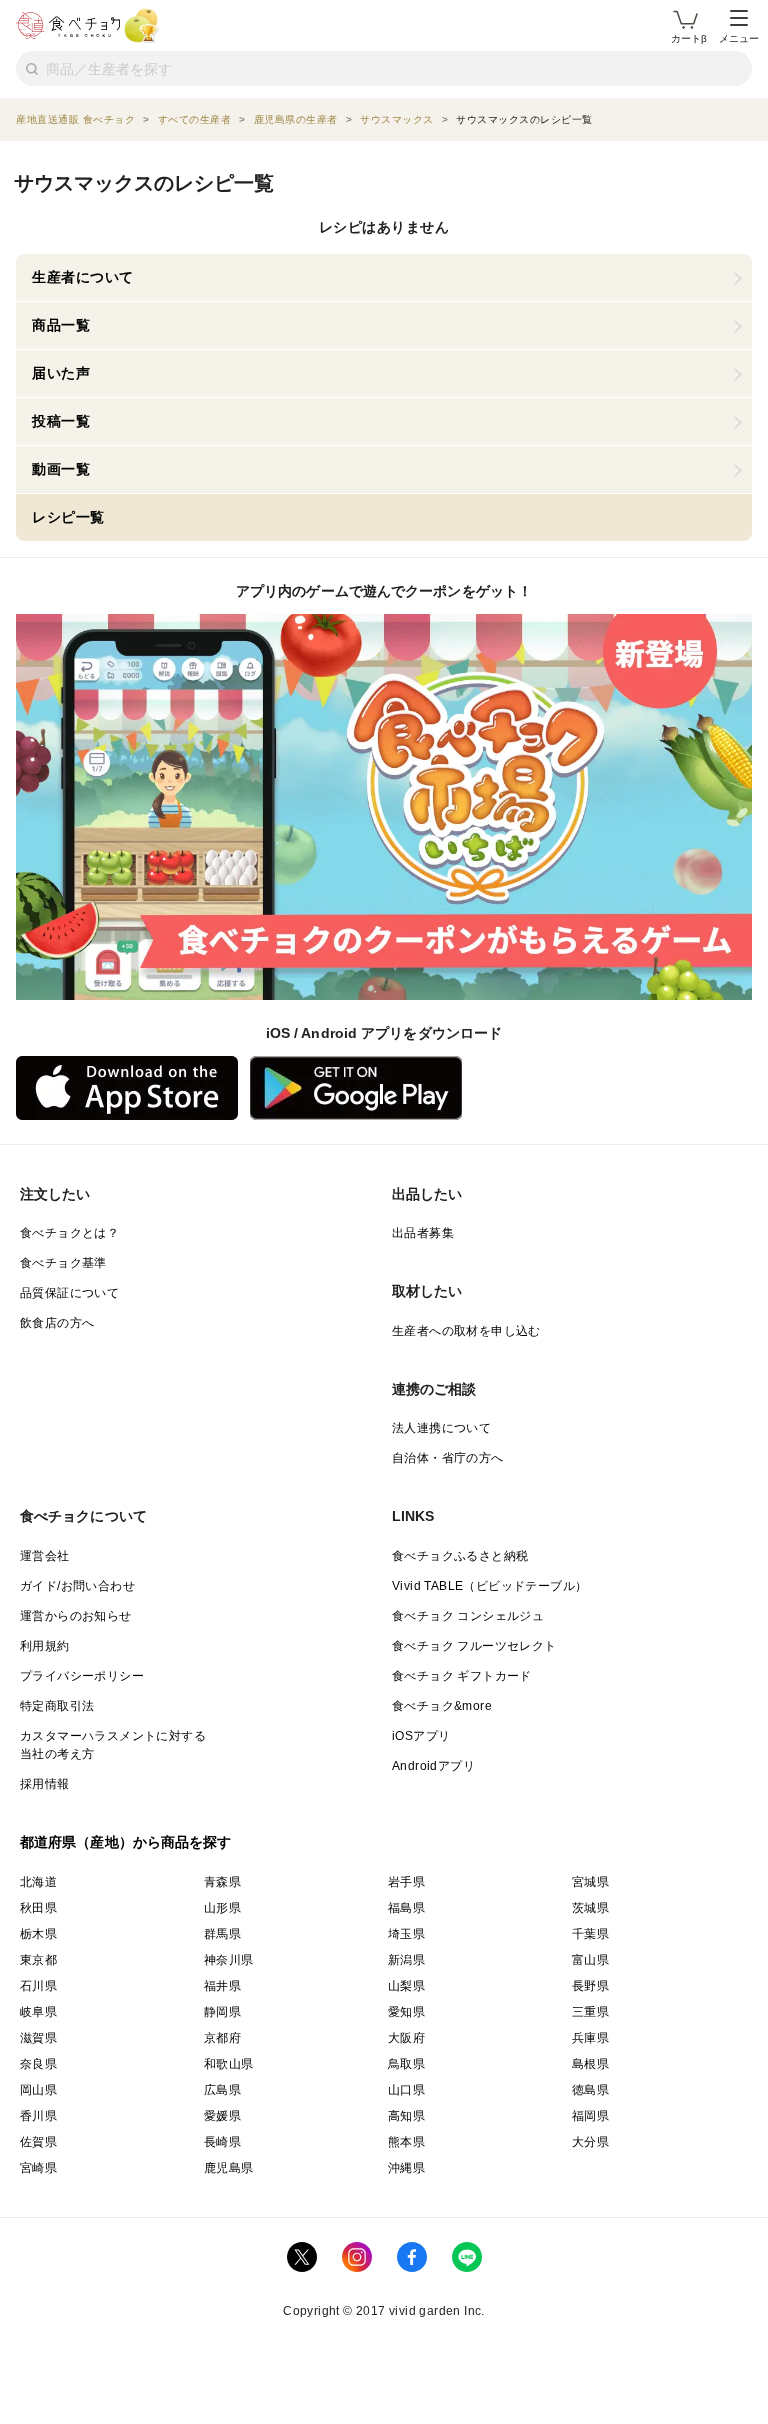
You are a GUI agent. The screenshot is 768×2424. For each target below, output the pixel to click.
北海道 (38, 1882)
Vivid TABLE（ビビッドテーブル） (489, 1586)
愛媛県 (222, 2116)
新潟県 (406, 1960)
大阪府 (406, 2038)
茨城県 (590, 1908)
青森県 (222, 1882)
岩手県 (406, 1882)
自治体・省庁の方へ (448, 1458)
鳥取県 (406, 2064)
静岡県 (222, 2012)
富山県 (590, 1960)
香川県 (38, 2116)
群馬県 (222, 1934)
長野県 (590, 1986)
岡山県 (38, 2090)
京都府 (222, 2038)
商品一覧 (61, 325)
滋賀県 (38, 2038)
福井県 (222, 1986)
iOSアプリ (421, 1736)
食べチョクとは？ (69, 1233)
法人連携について (441, 1428)
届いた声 (61, 373)
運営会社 (45, 1556)
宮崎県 (38, 2168)
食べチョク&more (442, 1706)
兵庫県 (590, 2038)
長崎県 (222, 2142)
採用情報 (45, 1784)
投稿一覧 (61, 421)
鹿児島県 (229, 2168)
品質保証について (69, 1293)
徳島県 (590, 2090)
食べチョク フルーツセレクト (474, 1646)
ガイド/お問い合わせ (77, 1586)
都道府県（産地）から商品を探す (126, 1842)
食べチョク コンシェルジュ (468, 1616)
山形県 (222, 1908)
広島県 (222, 2090)
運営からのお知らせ (76, 1616)
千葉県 (590, 1934)
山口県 (406, 2090)
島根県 (590, 2064)
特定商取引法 (57, 1706)
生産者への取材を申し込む (466, 1331)
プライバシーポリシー (82, 1676)
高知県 (406, 2116)
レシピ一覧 (68, 517)
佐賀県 (38, 2142)
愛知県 (406, 2012)
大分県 (590, 2142)
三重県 (590, 2012)
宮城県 (590, 1882)
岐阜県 (38, 2012)
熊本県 (406, 2142)
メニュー (739, 38)
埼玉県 (406, 1934)
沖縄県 (406, 2168)
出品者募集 (423, 1233)
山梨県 (406, 1986)
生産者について (83, 277)
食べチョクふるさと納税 (460, 1556)
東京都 (38, 1960)
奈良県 (38, 2064)
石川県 (38, 1986)
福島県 (406, 1908)
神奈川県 (229, 1960)
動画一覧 (61, 469)
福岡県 (590, 2116)
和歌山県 (229, 2064)
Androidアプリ (433, 1766)
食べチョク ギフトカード (462, 1676)
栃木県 (38, 1934)
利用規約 (45, 1646)
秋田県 (38, 1908)
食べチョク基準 (63, 1263)
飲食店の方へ (57, 1323)
